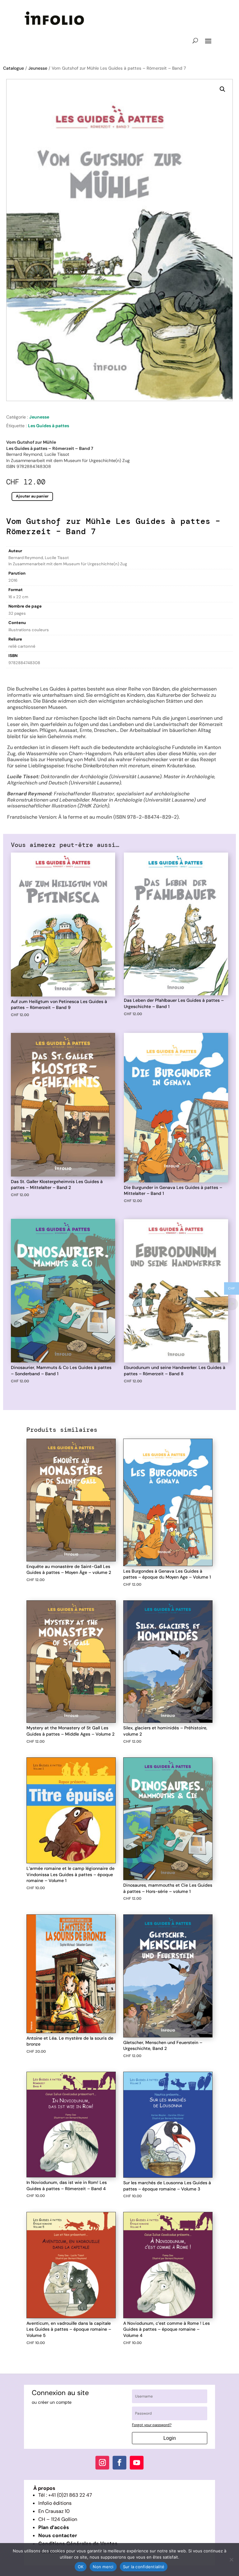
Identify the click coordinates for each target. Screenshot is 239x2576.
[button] (223, 89)
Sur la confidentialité (144, 2567)
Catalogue (14, 68)
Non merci (103, 2567)
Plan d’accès (54, 2527)
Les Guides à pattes (49, 426)
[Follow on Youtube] (137, 2463)
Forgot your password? (152, 2425)
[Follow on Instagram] (102, 2463)
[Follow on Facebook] (119, 2463)
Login (170, 2438)
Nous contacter (58, 2535)
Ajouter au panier (32, 496)
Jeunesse (38, 68)
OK (81, 2567)
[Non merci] (231, 2560)
